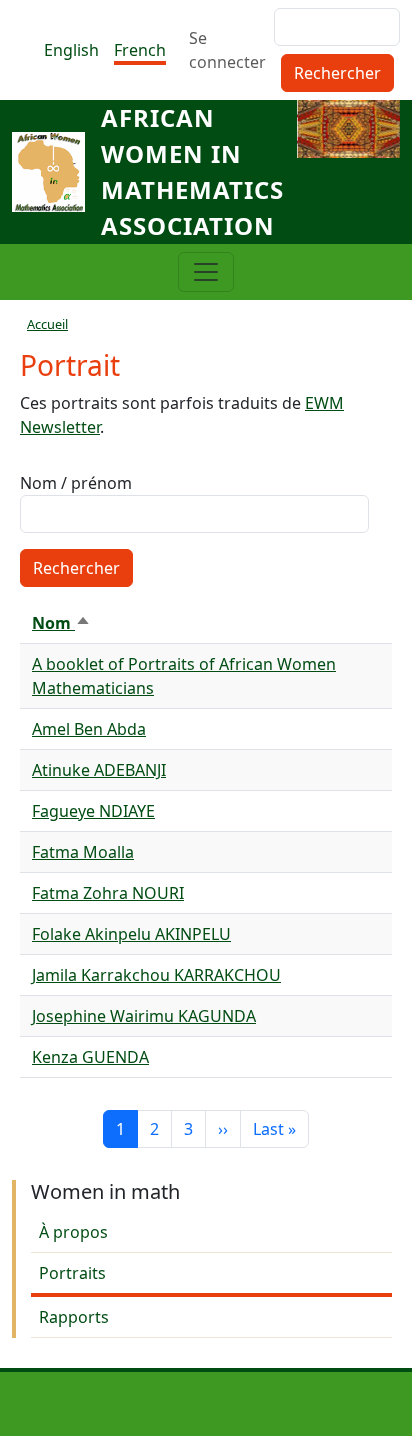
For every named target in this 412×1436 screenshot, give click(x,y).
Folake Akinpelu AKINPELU (131, 934)
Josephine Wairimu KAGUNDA (144, 1016)
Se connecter (227, 50)
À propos (73, 1232)
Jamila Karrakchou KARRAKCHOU (156, 975)
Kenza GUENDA (90, 1057)
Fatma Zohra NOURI (108, 893)
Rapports (74, 1317)
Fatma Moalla (83, 852)
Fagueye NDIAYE (93, 811)
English (71, 50)
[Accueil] (56, 172)
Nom (61, 623)
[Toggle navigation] (206, 272)
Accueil (47, 324)
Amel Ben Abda (89, 729)
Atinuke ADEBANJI (99, 770)
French (140, 50)
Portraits (72, 1273)
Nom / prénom (76, 483)
